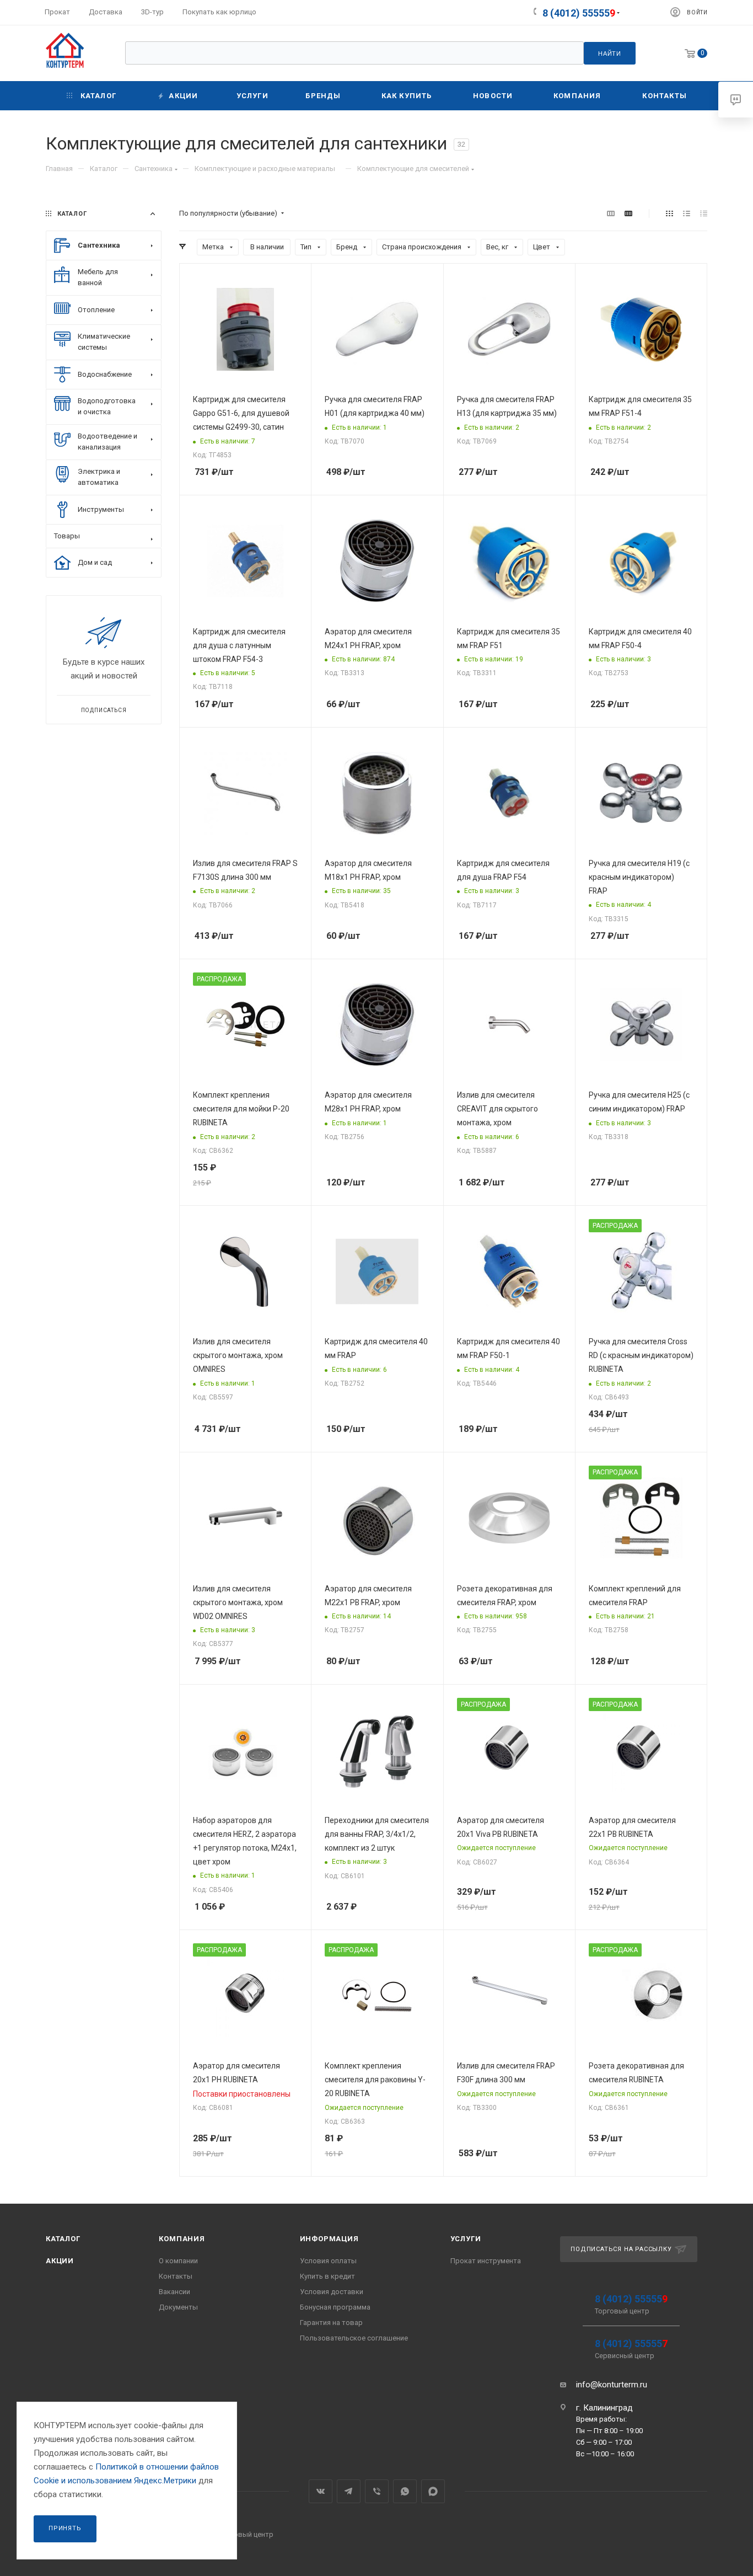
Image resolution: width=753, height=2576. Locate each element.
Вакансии (174, 2292)
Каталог (63, 2239)
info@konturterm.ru (612, 2385)
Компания (182, 2239)
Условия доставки (332, 2292)
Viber (377, 2491)
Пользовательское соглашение (354, 2338)
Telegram (349, 2491)
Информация (329, 2239)
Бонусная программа (335, 2307)
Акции (60, 2261)
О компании (178, 2261)
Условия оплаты (328, 2261)
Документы (178, 2307)
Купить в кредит (327, 2276)
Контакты (176, 2276)
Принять (65, 2528)
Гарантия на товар (331, 2323)
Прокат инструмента (486, 2261)
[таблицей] (704, 214)
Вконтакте (321, 2491)
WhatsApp (405, 2491)
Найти (610, 54)
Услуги (466, 2239)
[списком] (687, 214)
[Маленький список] (611, 214)
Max (433, 2491)
